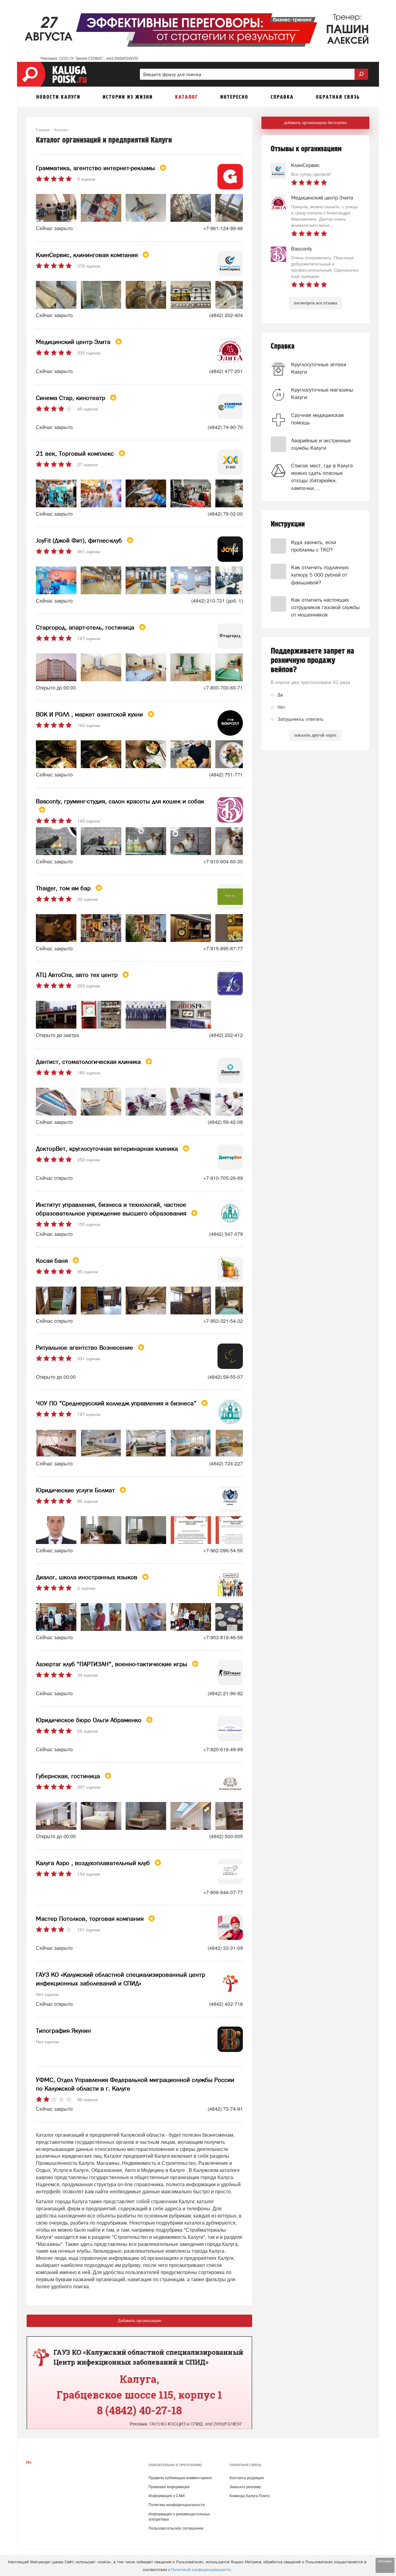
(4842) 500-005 (226, 1836)
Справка (283, 346)
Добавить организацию (139, 2321)
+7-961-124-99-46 (223, 228)
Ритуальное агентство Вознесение (85, 1348)
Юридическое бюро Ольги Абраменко (90, 1720)
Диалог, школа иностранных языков (88, 1577)
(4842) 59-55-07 (225, 1377)
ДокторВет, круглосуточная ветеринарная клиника (108, 1149)
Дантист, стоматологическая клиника (89, 1062)
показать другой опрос (315, 735)
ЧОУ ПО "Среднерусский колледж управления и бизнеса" (117, 1403)
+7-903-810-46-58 (223, 1637)
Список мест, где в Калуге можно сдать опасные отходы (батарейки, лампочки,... (322, 477)
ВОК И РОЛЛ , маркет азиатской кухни (90, 714)
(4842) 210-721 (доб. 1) (217, 601)
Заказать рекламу (245, 2487)
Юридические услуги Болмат (76, 1490)
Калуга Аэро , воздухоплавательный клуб (94, 1863)
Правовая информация (169, 2487)
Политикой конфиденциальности (201, 2570)
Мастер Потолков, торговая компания (91, 1919)
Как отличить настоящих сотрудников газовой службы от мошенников (325, 607)
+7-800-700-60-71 (223, 688)
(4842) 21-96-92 (225, 1693)
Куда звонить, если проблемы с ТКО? (314, 546)
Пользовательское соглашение (176, 2528)
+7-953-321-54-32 (223, 1321)
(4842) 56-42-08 (225, 1122)
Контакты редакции (247, 2478)
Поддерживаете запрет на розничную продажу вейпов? (312, 660)
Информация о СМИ (167, 2496)
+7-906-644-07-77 (223, 1892)
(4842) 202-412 (226, 1035)
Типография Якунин (63, 2031)
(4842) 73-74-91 (225, 2109)
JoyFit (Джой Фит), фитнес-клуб (80, 540)
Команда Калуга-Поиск (250, 2496)
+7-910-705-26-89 (223, 1178)
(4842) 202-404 (226, 315)
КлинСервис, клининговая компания (88, 255)
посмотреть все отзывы (315, 303)
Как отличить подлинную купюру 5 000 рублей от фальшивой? (320, 575)
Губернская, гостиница (69, 1776)
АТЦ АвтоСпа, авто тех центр (78, 975)
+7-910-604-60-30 (223, 861)
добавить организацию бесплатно (315, 123)
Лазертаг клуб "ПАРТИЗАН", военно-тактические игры (112, 1664)
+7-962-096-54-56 (223, 1550)
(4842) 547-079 (226, 1234)
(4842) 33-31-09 (225, 1948)
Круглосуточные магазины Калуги (322, 393)
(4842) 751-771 (226, 774)
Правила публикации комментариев (180, 2478)
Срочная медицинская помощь (317, 419)
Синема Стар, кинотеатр (71, 398)
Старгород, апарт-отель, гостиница (86, 627)
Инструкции (288, 524)
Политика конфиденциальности (177, 2505)
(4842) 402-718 (226, 2004)
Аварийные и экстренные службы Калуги (321, 444)
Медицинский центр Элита (74, 342)
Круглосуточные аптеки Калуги (319, 368)
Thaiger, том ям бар (64, 888)
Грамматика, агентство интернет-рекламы (96, 168)
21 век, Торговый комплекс (76, 454)
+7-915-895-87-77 (223, 948)
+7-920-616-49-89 (223, 1749)
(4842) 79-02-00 (225, 514)
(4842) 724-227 (226, 1463)
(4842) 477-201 (226, 371)
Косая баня (53, 1261)
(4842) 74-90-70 (225, 427)
